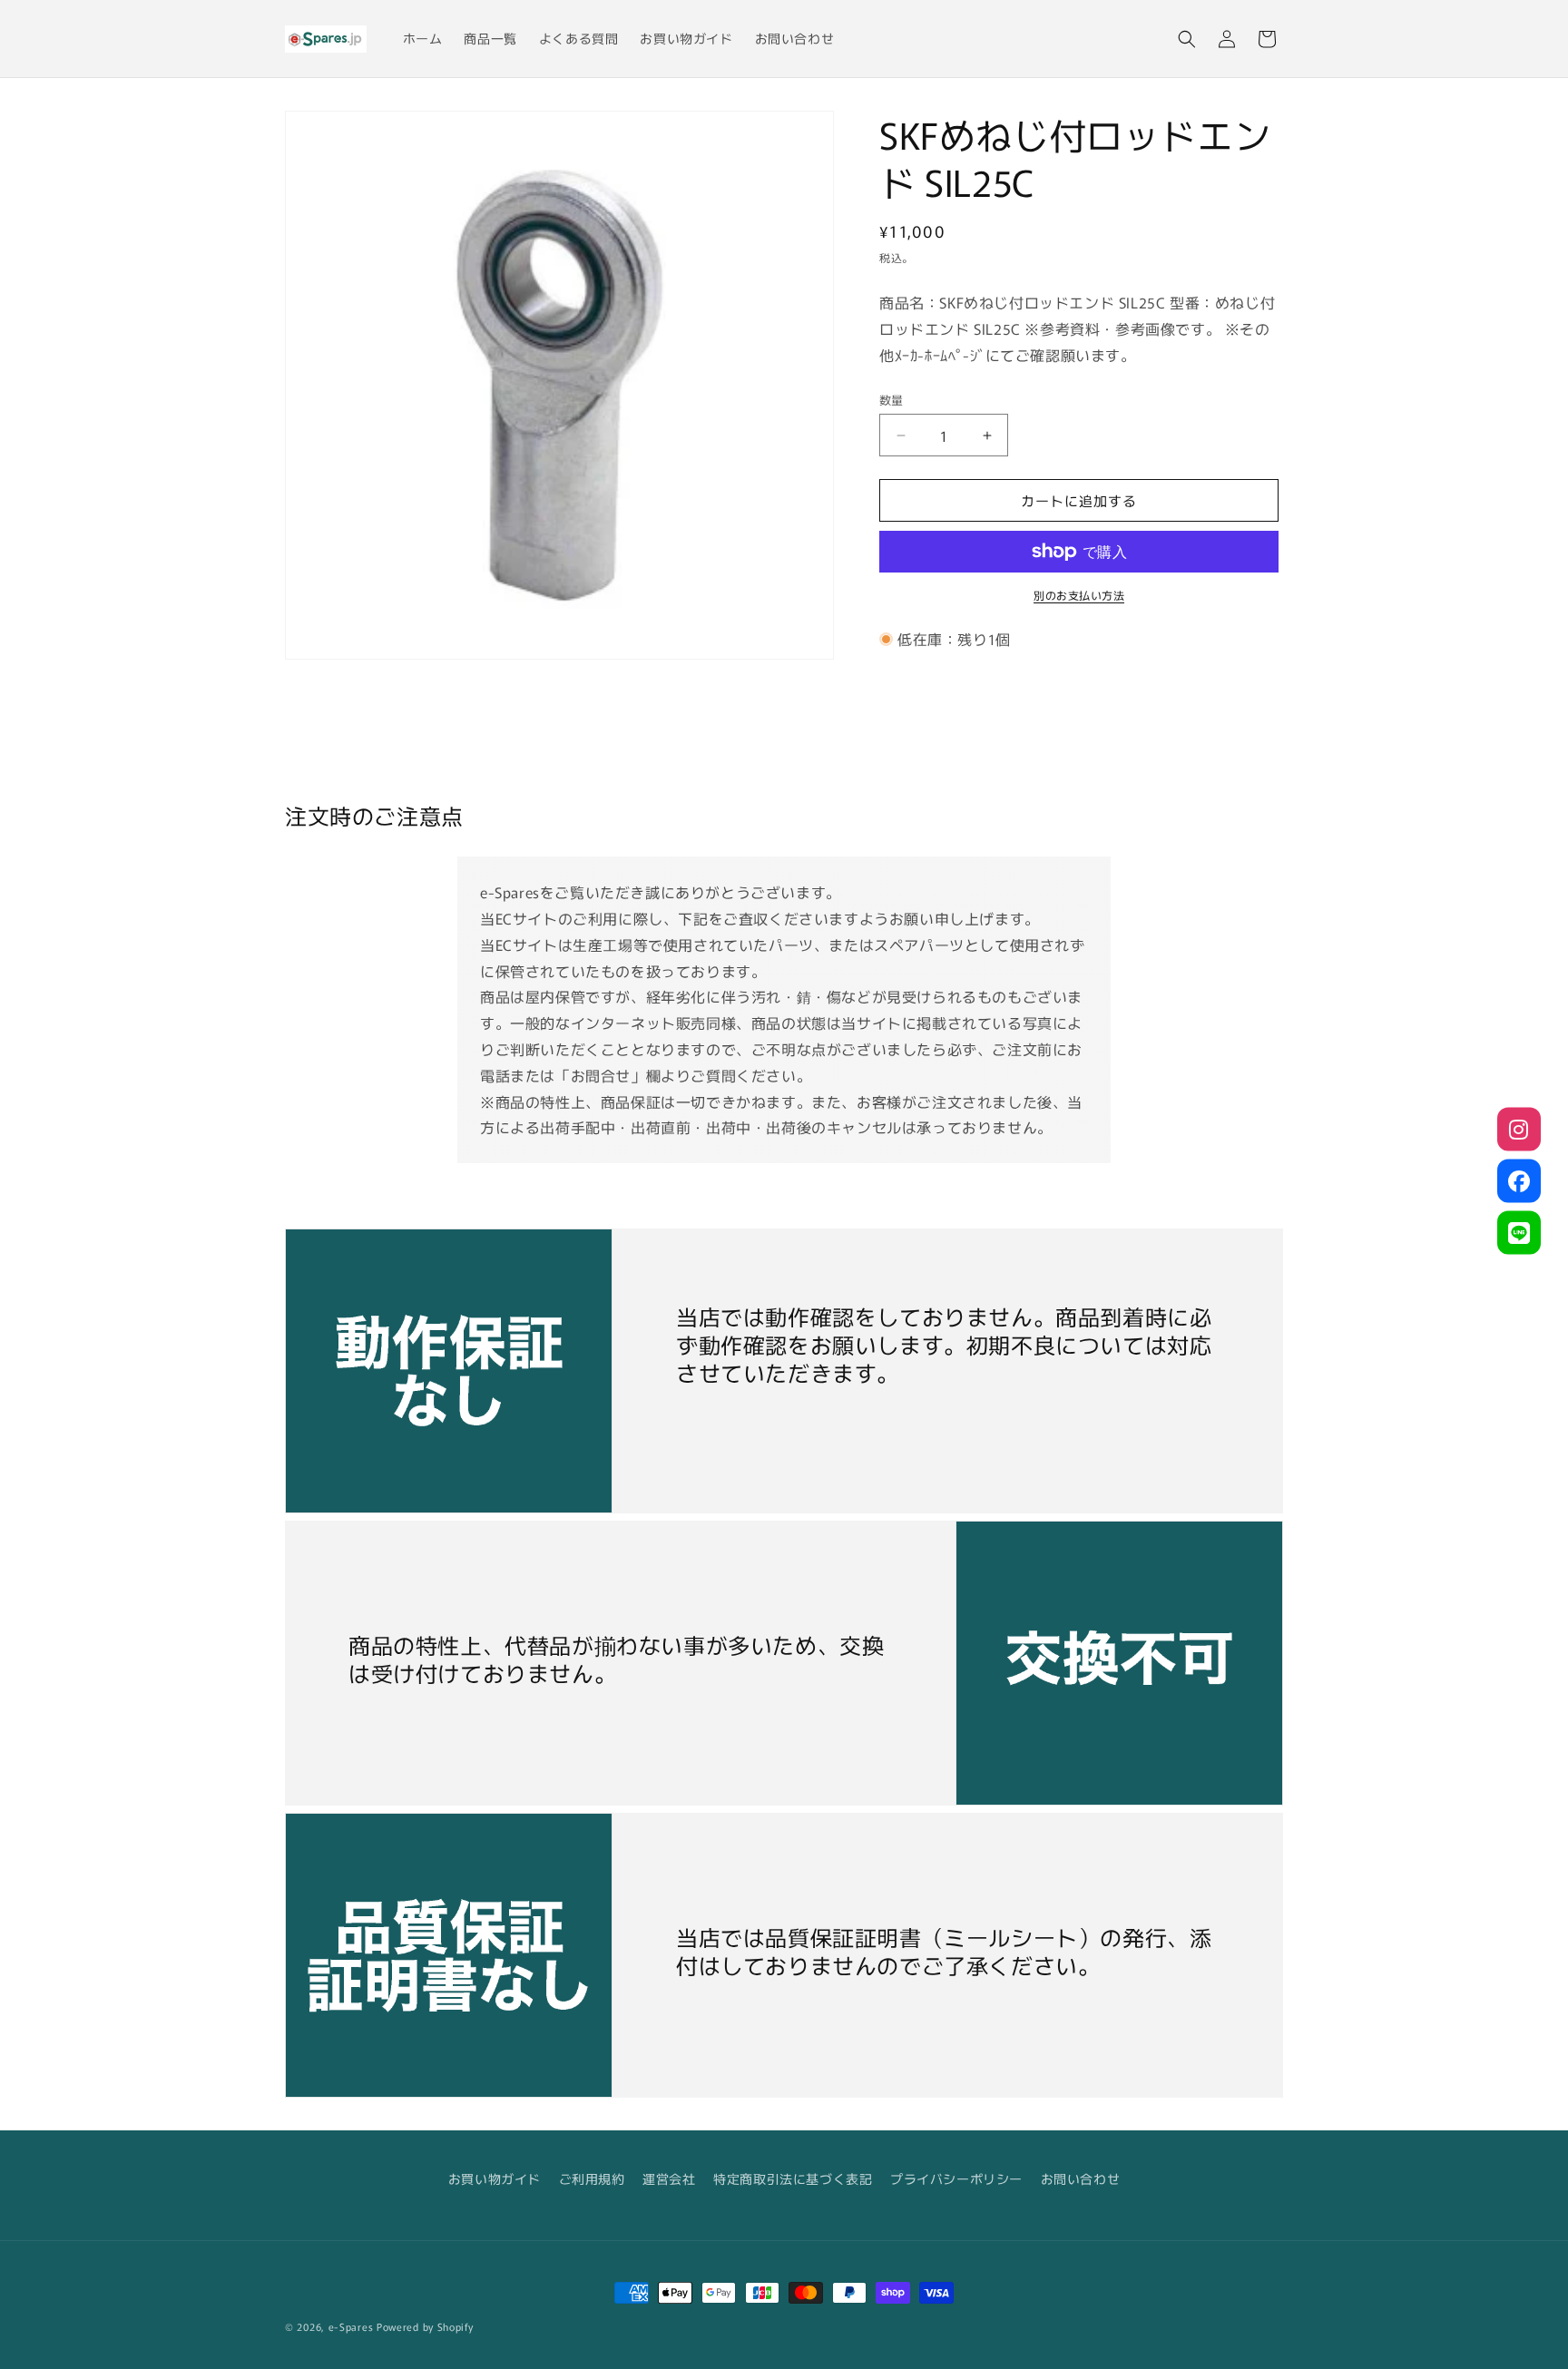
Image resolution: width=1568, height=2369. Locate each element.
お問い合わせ (1081, 2178)
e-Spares (351, 2326)
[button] (1187, 39)
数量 (892, 400)
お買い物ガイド (495, 2178)
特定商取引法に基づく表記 (793, 2178)
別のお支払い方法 (1079, 595)
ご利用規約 (592, 2178)
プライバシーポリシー (956, 2178)
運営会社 (669, 2178)
